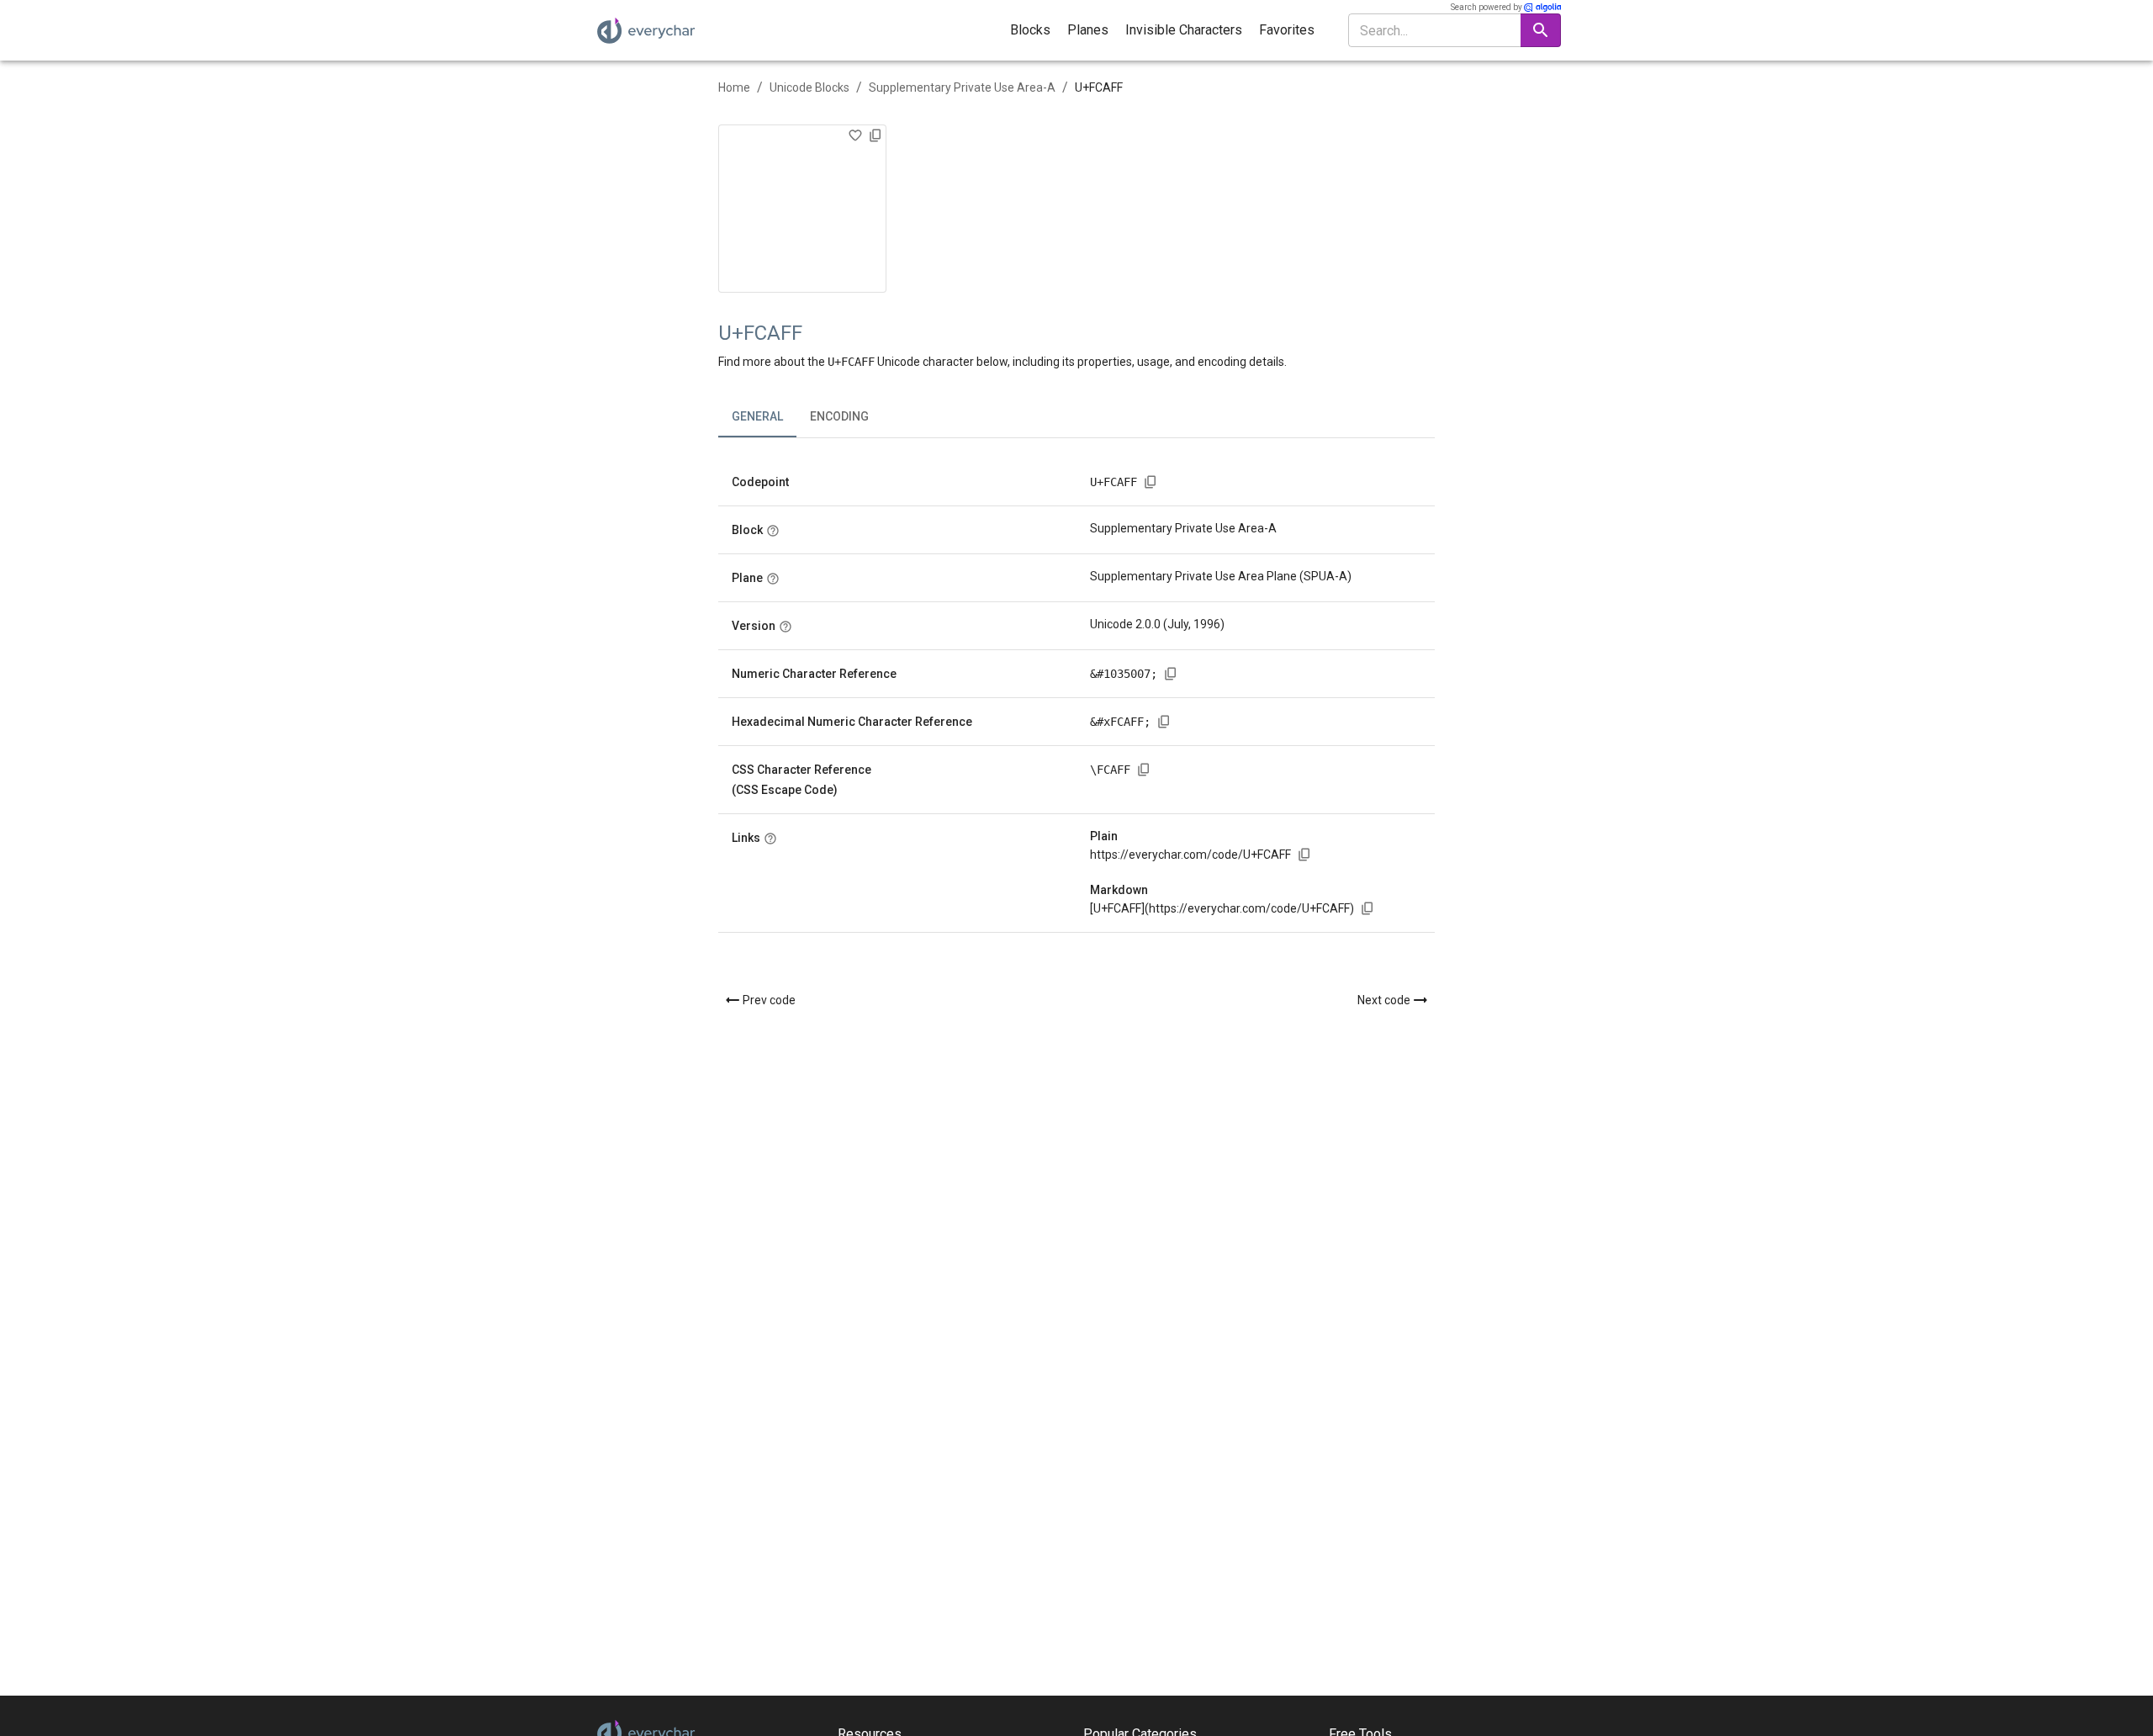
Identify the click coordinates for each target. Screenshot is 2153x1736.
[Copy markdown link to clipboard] (1367, 908)
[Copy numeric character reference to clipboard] (1171, 674)
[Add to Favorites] (855, 135)
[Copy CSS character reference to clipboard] (1144, 770)
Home (734, 87)
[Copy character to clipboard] (875, 135)
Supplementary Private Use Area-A (962, 87)
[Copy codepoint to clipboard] (1151, 482)
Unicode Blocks (809, 87)
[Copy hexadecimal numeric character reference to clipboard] (1164, 722)
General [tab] (757, 416)
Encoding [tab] (839, 416)
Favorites (1287, 30)
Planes (1088, 30)
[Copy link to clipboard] (1304, 855)
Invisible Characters (1184, 30)
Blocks (1030, 30)
